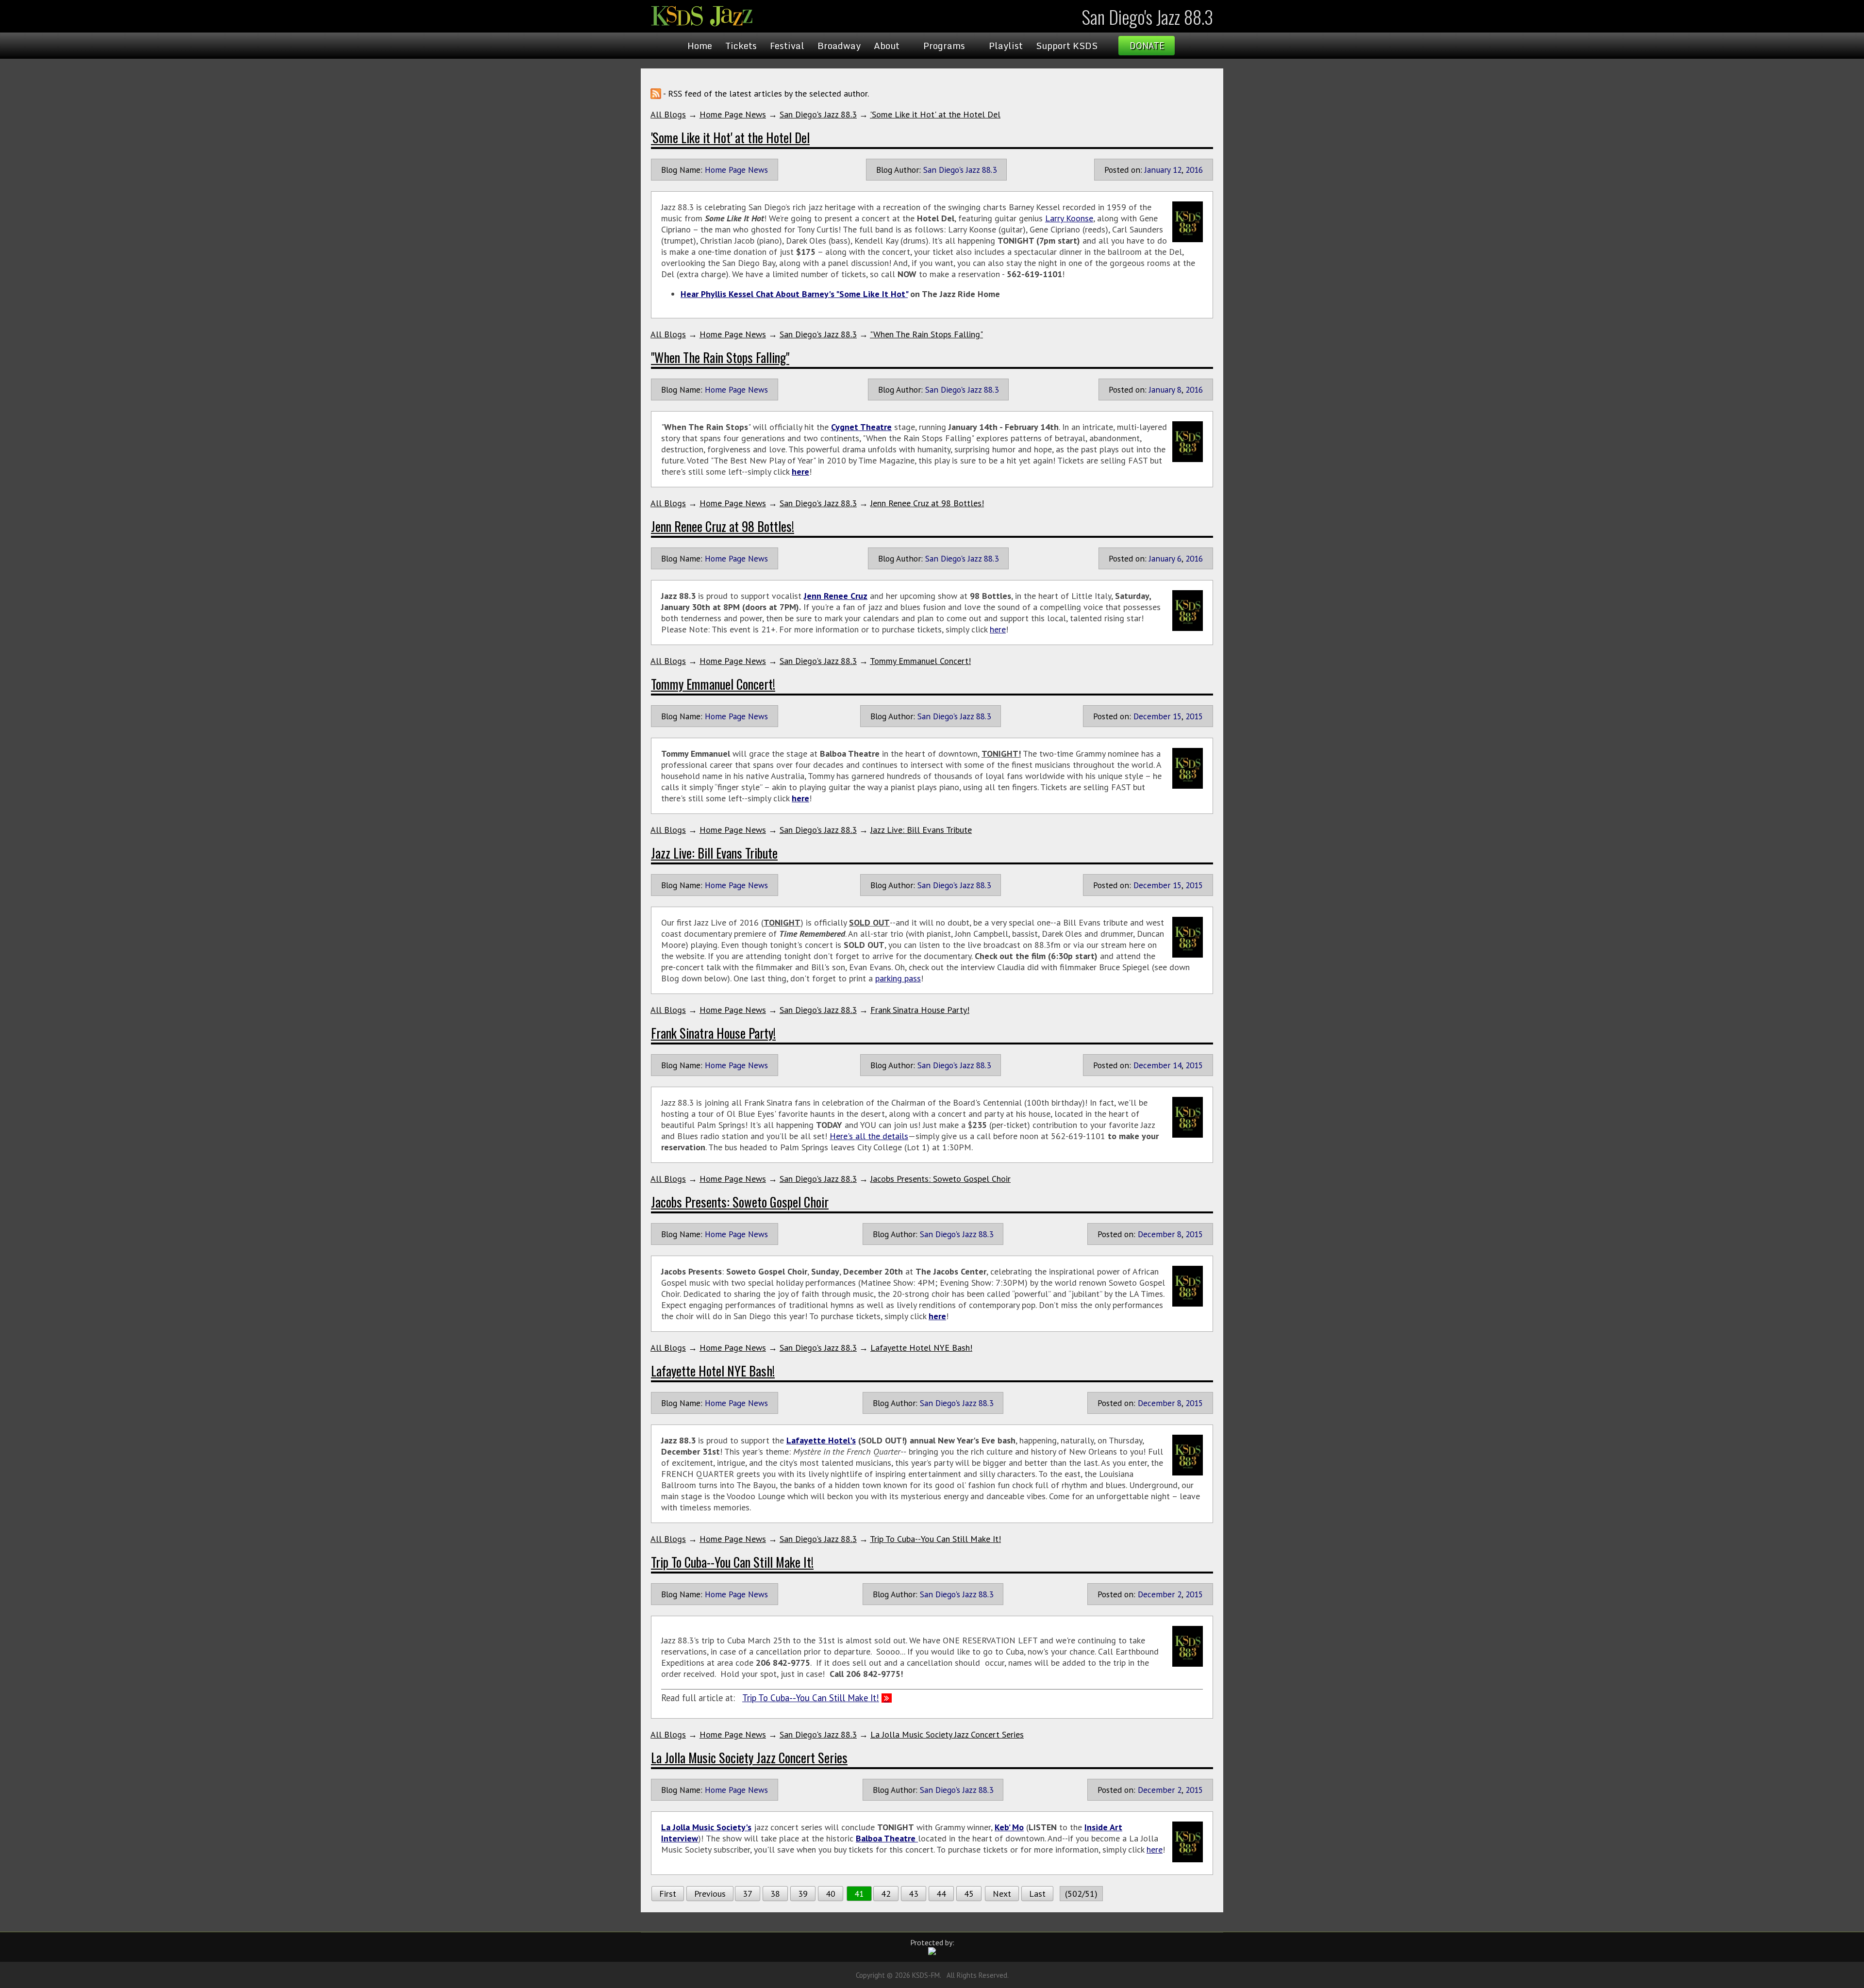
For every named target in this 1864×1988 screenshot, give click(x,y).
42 (886, 1894)
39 (803, 1894)
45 (969, 1894)
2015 (1194, 716)
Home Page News (733, 114)
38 (775, 1894)
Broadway (839, 46)
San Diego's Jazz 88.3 (818, 114)
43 (914, 1894)
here (800, 472)
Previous (710, 1894)
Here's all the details (869, 1136)
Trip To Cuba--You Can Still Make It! (935, 1539)
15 (1177, 716)
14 (1177, 1065)
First (668, 1894)
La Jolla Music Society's (706, 1827)
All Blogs (668, 114)
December (1152, 716)
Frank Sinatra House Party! (920, 1010)
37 (748, 1894)
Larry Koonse (1069, 218)
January (1157, 170)
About (887, 46)
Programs (944, 46)
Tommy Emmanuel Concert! (920, 661)
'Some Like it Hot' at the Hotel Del (935, 114)
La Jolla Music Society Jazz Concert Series (947, 1734)
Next (1002, 1894)
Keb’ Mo (1009, 1827)
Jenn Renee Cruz (836, 596)
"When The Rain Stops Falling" (926, 334)
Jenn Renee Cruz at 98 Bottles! (927, 503)
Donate (1147, 46)
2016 (1194, 170)
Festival (787, 46)
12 (1177, 170)
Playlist (1006, 46)
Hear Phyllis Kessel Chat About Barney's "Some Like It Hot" (794, 294)
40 (831, 1894)
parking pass (898, 978)
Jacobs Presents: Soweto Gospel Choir (940, 1179)
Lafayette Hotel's (821, 1440)
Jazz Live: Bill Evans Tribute (921, 830)
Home (700, 46)
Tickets (741, 46)
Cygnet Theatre (861, 427)
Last (1037, 1894)
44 (941, 1894)
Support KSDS (1067, 46)
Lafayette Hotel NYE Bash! (921, 1348)
